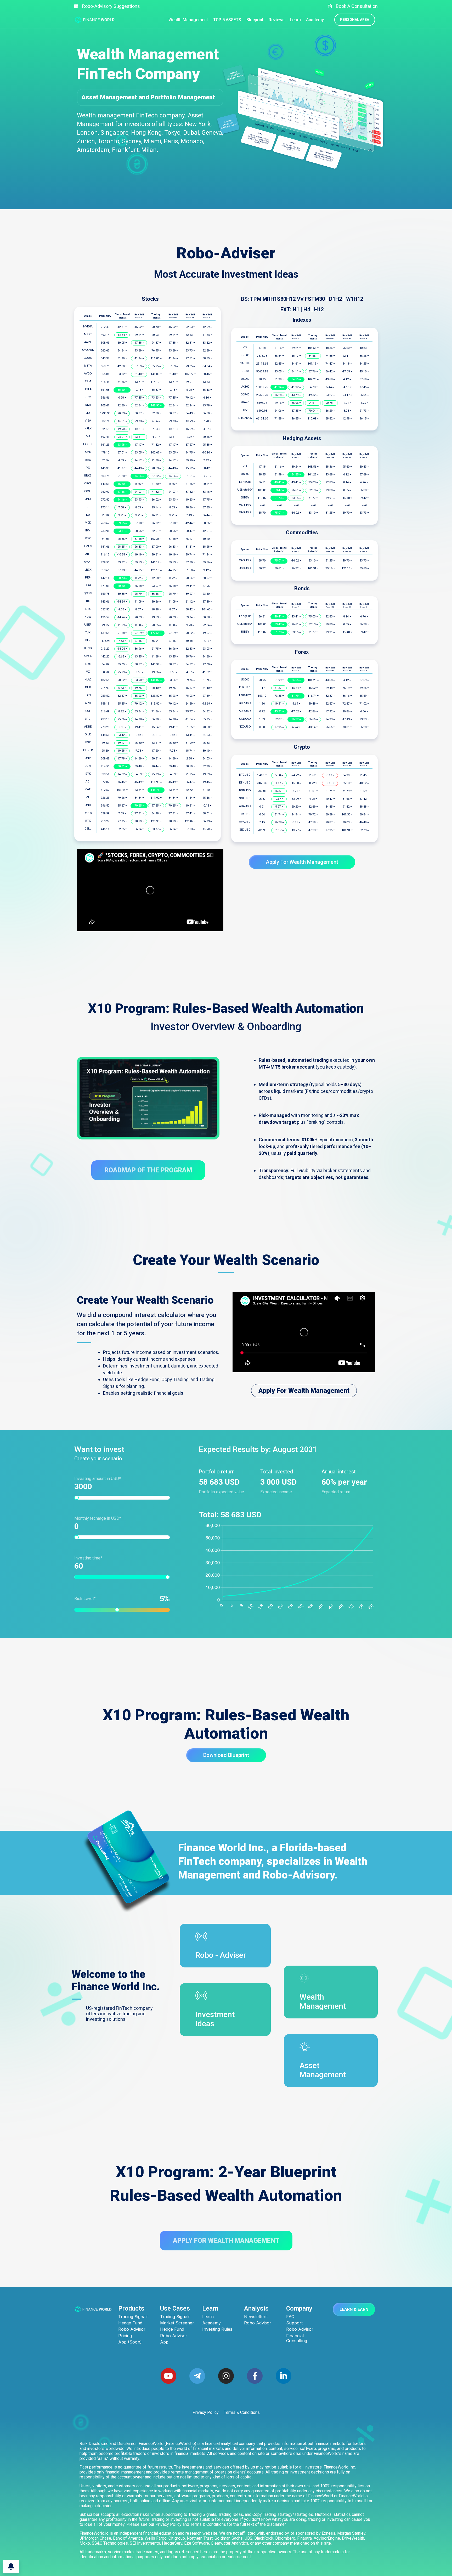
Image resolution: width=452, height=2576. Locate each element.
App (164, 2342)
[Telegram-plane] (197, 2376)
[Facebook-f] (255, 2376)
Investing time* (88, 1558)
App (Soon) (130, 2342)
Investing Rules (217, 2329)
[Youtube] (168, 2376)
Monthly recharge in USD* (98, 1518)
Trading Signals (133, 2317)
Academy (211, 2323)
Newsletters (256, 2317)
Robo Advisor (132, 2329)
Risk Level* (119, 1599)
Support (294, 2323)
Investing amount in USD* (98, 1479)
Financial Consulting (297, 2338)
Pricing (125, 2336)
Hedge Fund (130, 2323)
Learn (208, 2317)
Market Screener (177, 2323)
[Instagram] (226, 2376)
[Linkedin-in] (284, 2376)
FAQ (290, 2317)
